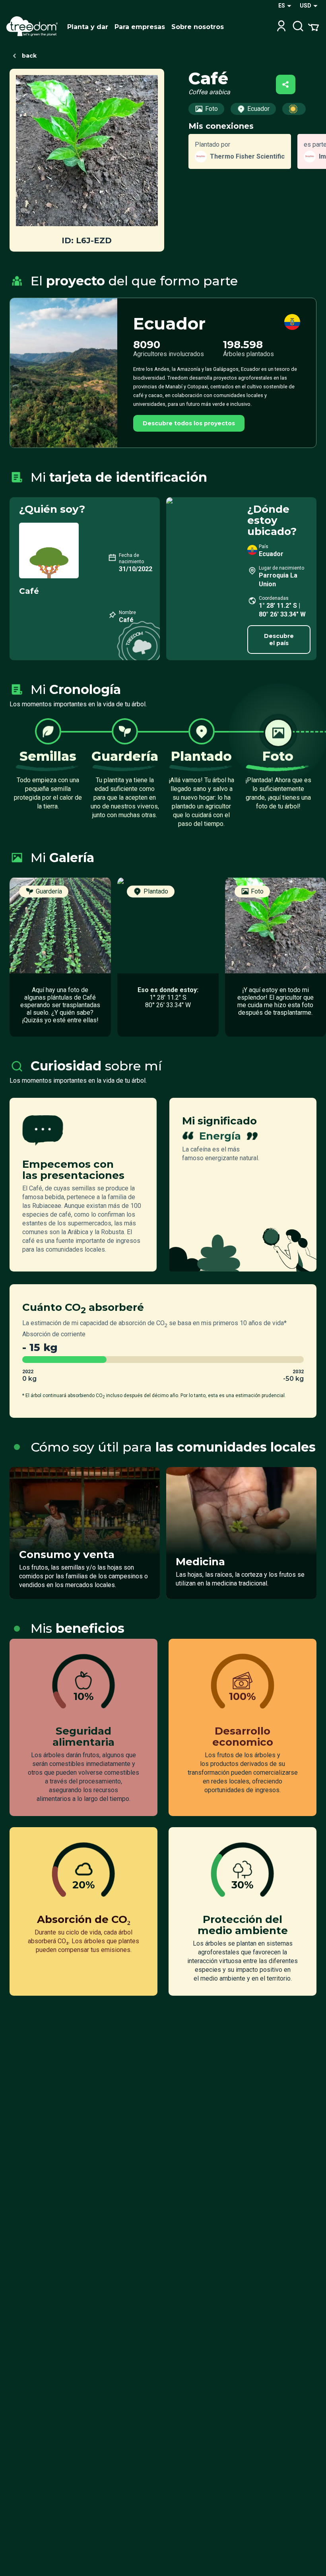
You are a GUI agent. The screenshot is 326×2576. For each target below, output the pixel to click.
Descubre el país (279, 640)
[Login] (281, 27)
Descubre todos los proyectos (189, 423)
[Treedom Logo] (34, 27)
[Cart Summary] (313, 27)
